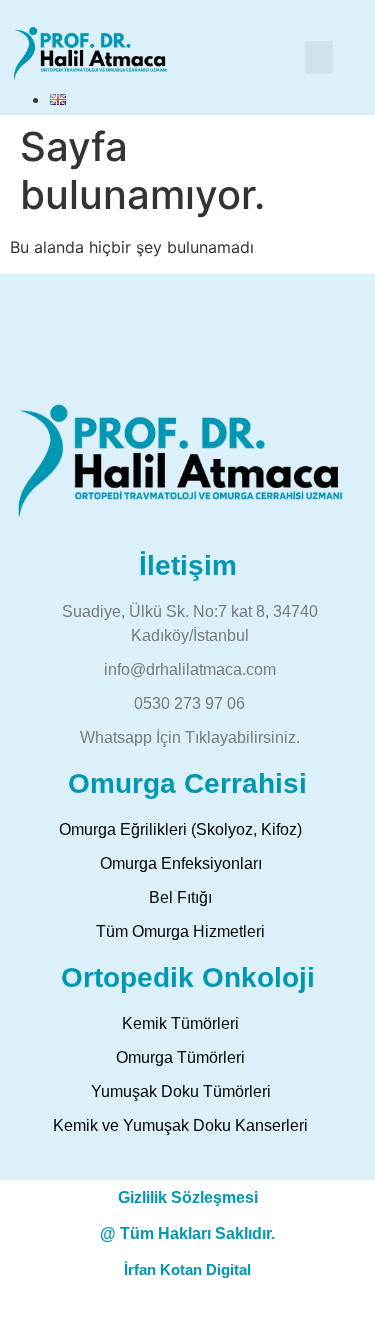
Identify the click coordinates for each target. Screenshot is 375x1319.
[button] (319, 57)
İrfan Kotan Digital (187, 1269)
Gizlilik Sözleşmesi (188, 1197)
